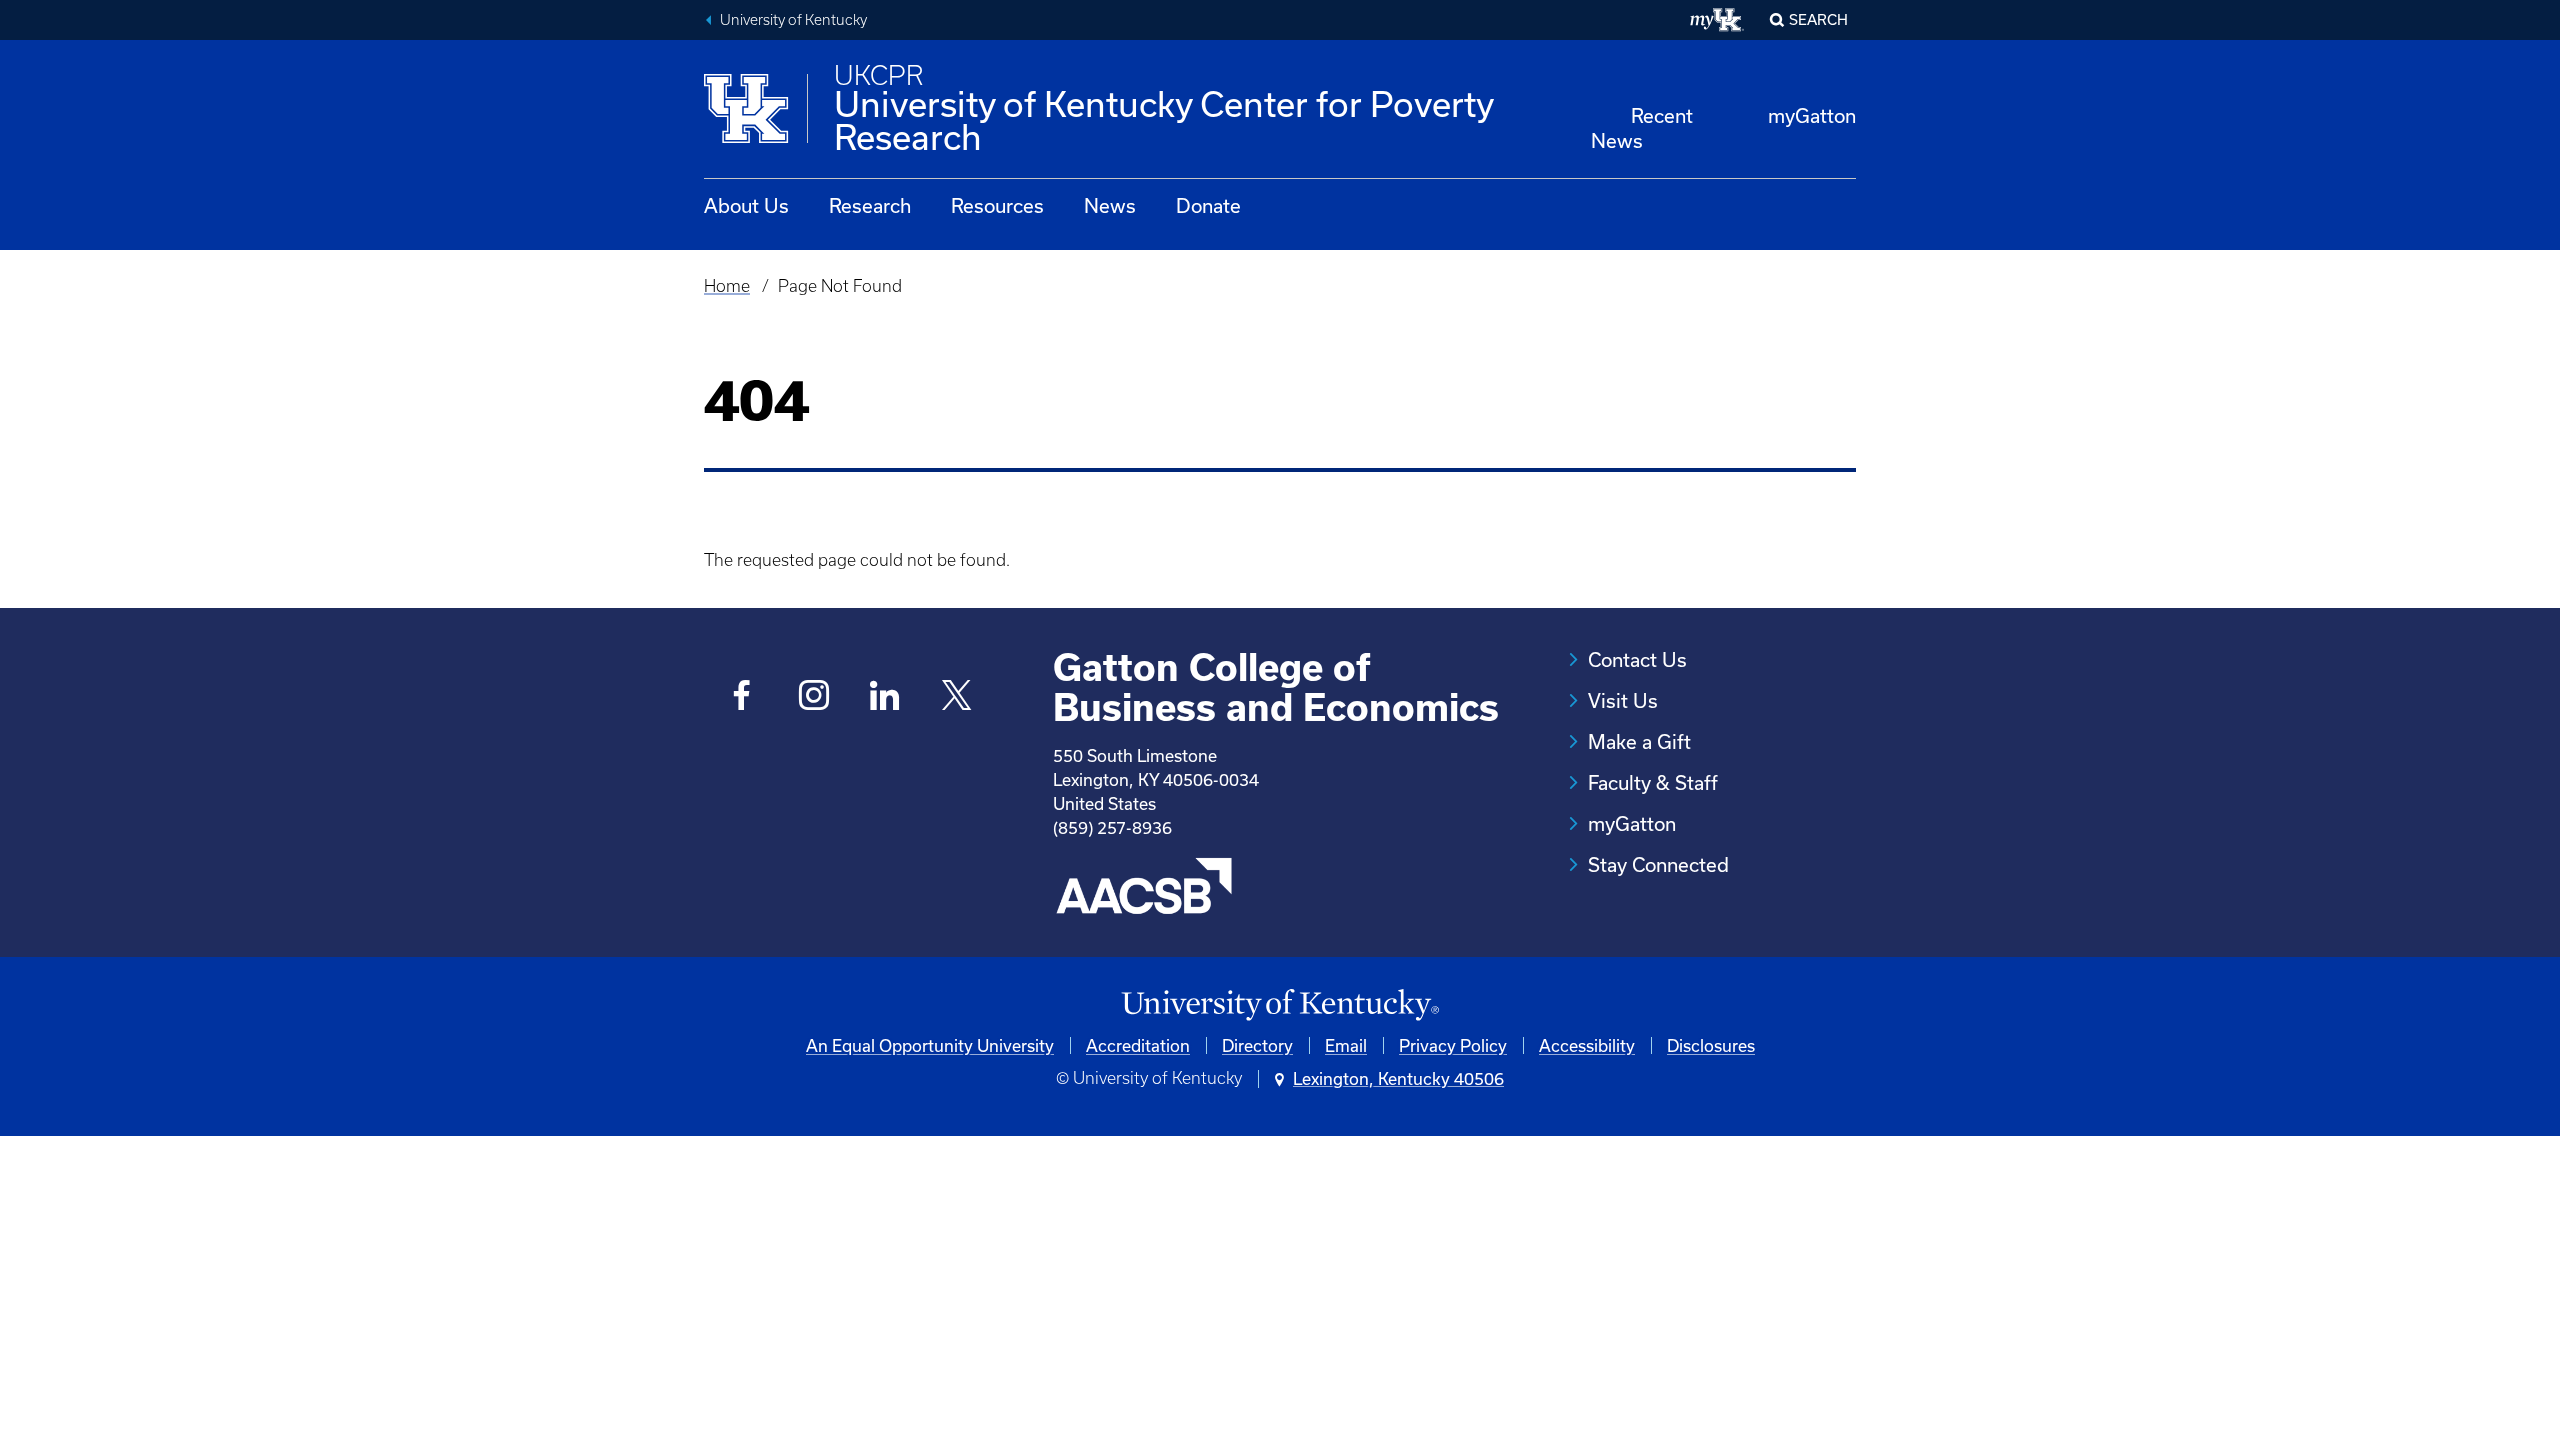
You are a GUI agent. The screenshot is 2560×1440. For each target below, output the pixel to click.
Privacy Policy (1453, 1045)
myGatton (1812, 115)
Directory (1257, 1045)
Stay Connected (1658, 864)
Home (727, 286)
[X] (956, 697)
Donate (1208, 205)
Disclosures (1711, 1045)
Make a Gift (1639, 741)
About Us (746, 205)
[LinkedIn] (885, 697)
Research (870, 205)
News (1110, 205)
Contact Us (1637, 659)
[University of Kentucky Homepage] (1280, 1005)
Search (1818, 19)
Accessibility (1587, 1045)
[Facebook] (742, 697)
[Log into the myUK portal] (1717, 20)
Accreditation (1138, 1045)
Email (1346, 1045)
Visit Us (1623, 700)
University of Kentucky (793, 20)
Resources (997, 205)
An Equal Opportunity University (930, 1045)
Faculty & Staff (1653, 782)
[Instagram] (813, 697)
